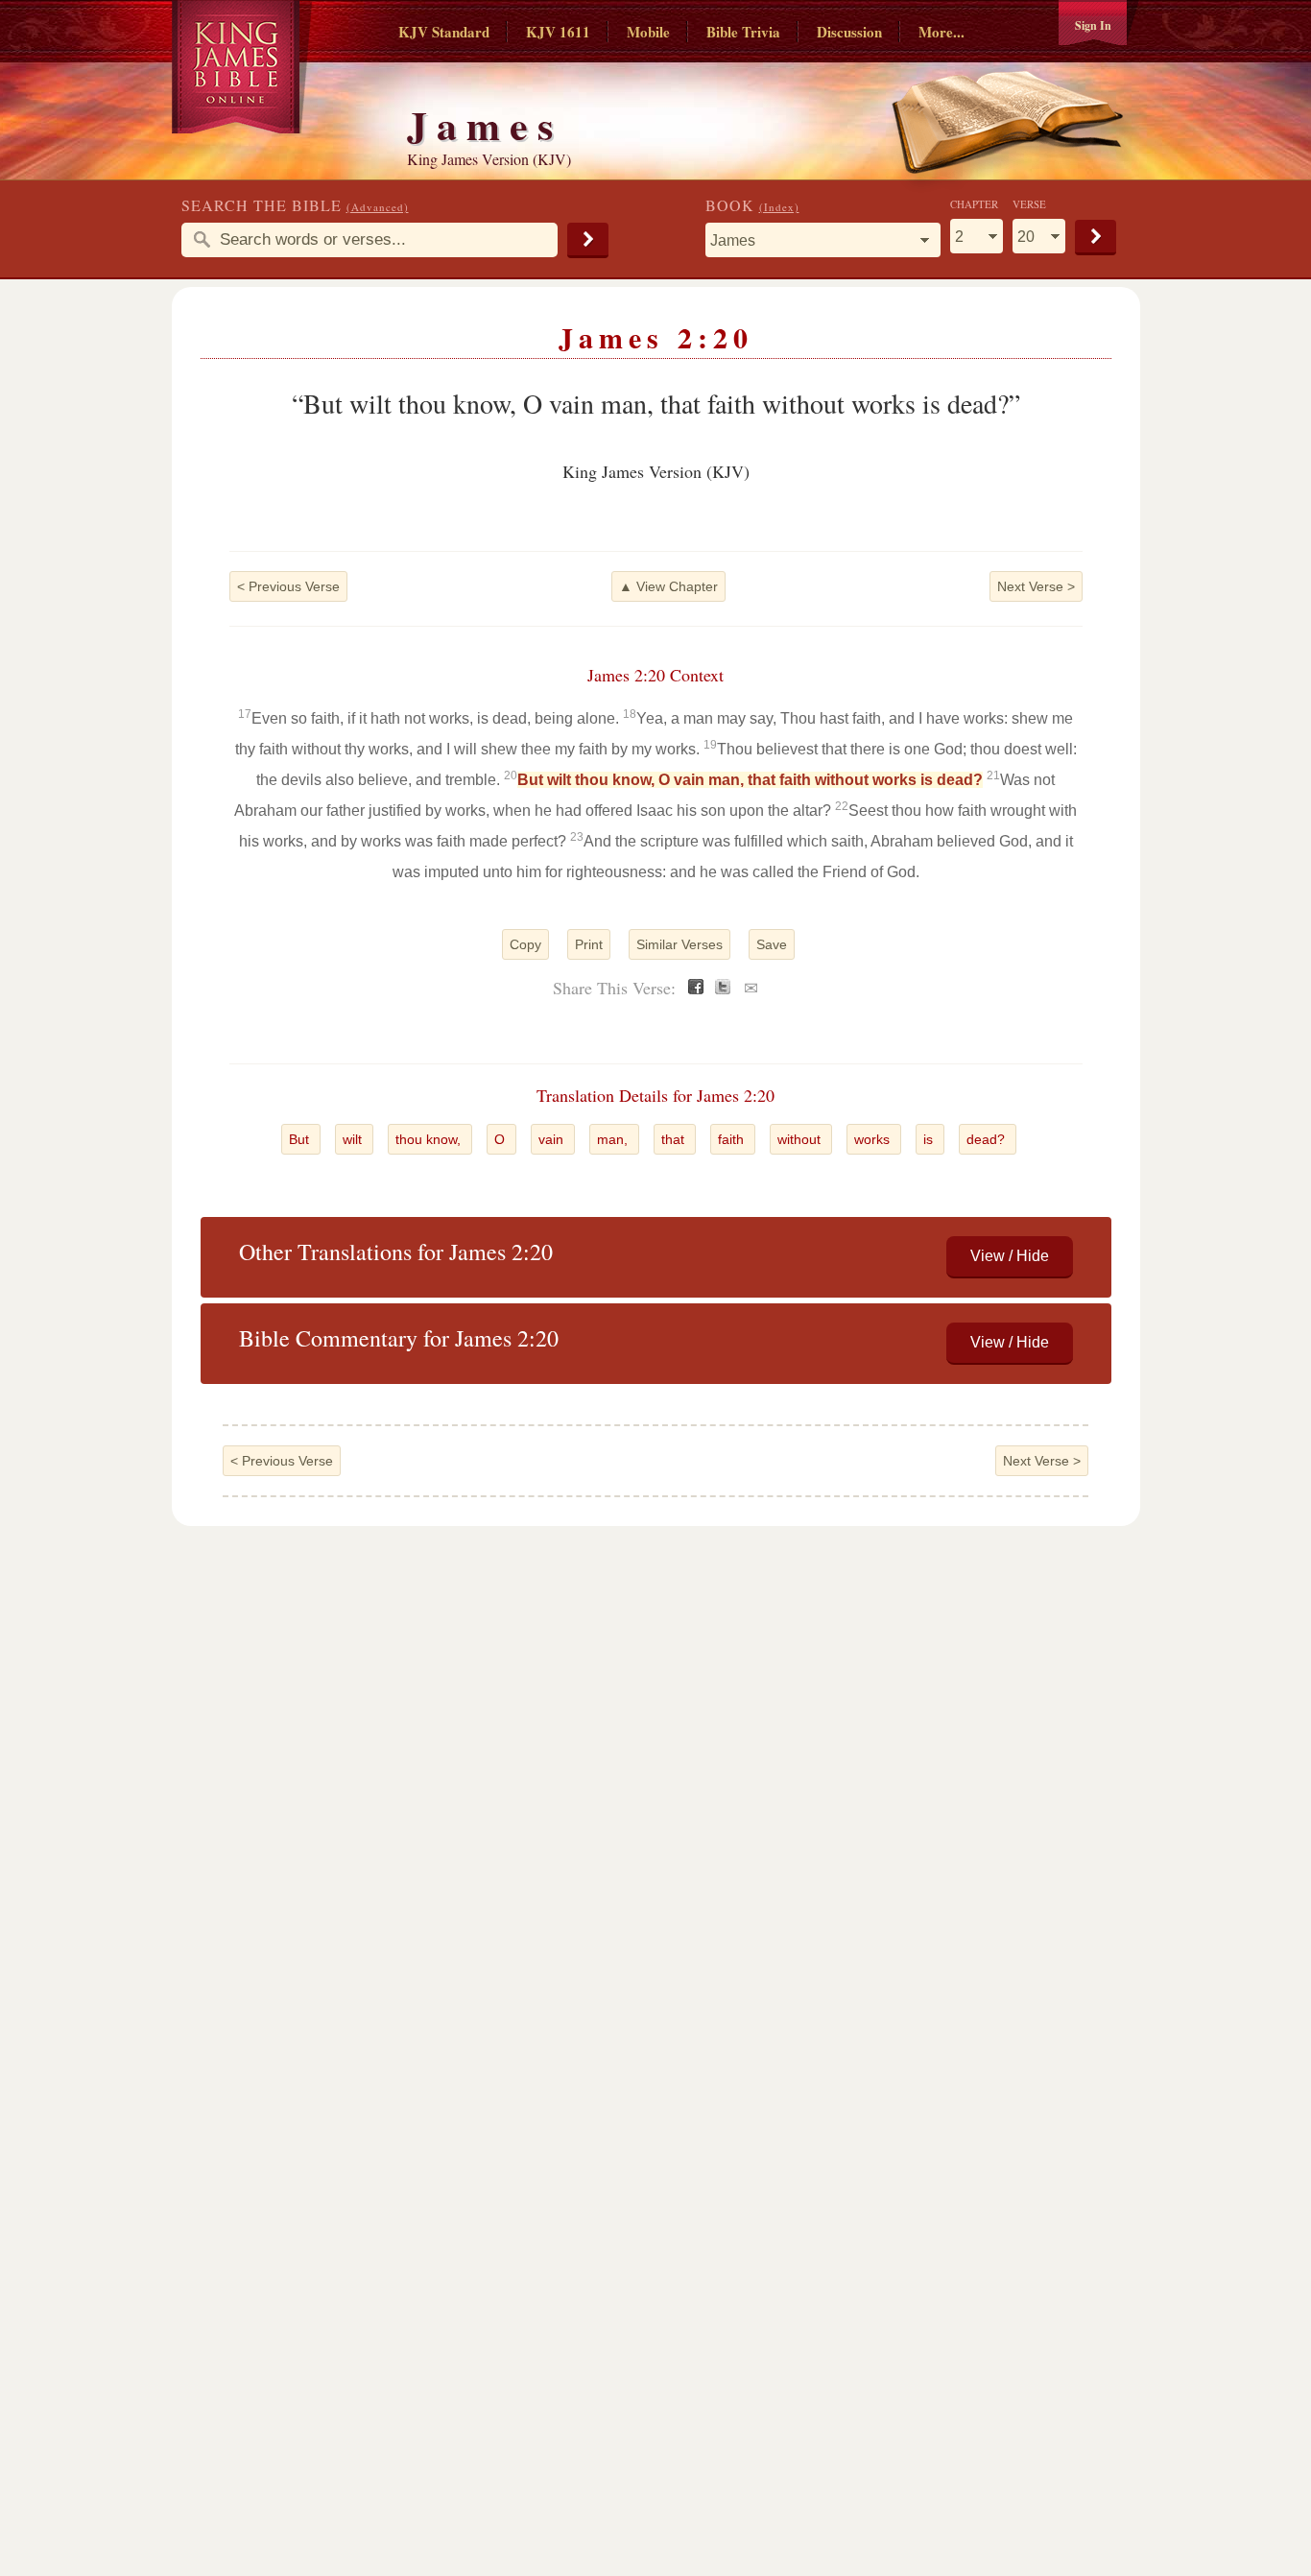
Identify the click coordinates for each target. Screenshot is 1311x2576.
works (874, 1139)
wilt (354, 1139)
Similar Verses (679, 944)
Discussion (849, 32)
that (675, 1139)
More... (942, 32)
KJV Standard (444, 32)
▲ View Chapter (668, 586)
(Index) (779, 207)
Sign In (1093, 25)
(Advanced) (378, 207)
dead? (988, 1139)
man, (614, 1139)
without (801, 1139)
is (930, 1139)
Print (589, 944)
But (301, 1139)
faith (733, 1139)
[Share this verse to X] (723, 989)
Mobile (648, 32)
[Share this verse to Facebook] (696, 989)
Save (772, 944)
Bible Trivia (743, 32)
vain (553, 1139)
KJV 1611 (558, 32)
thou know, (430, 1139)
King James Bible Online (242, 67)
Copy (525, 944)
